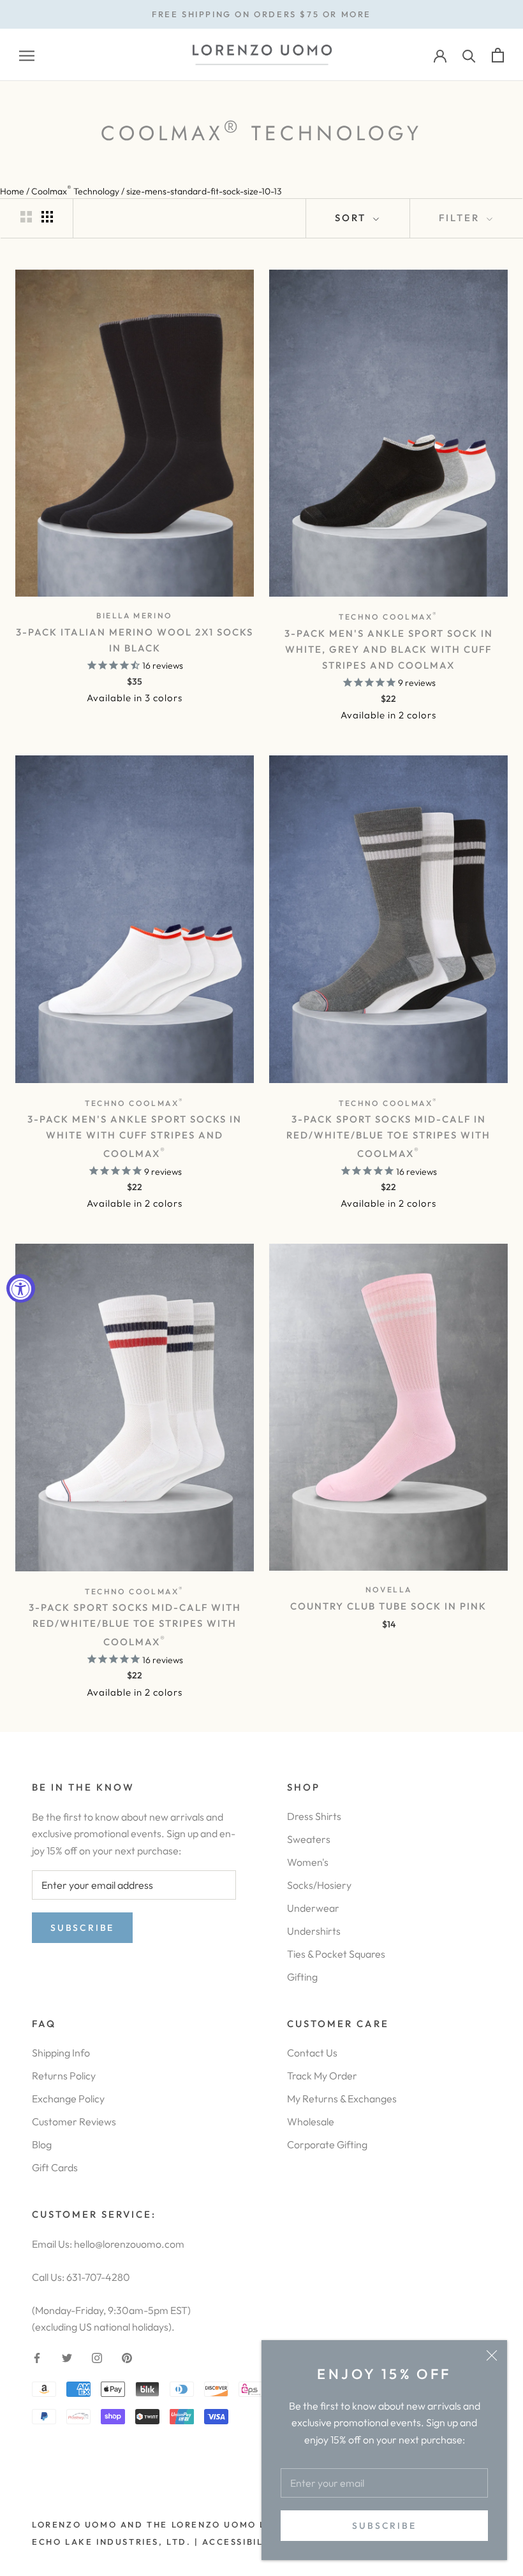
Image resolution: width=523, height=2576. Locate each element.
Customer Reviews (74, 2121)
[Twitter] (67, 2356)
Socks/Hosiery (319, 1885)
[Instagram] (97, 2356)
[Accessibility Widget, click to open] (21, 1288)
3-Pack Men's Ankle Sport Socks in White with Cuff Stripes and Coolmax (135, 1136)
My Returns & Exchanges (342, 2099)
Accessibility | (244, 2542)
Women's (308, 1862)
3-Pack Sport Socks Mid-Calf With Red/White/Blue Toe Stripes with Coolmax (135, 1625)
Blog (42, 2144)
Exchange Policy (68, 2099)
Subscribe (384, 2526)
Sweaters (309, 1839)
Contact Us (312, 2053)
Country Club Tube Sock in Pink (388, 1606)
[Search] (469, 55)
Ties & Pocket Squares (336, 1954)
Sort (352, 218)
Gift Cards (55, 2167)
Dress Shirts (314, 1816)
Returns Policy (64, 2076)
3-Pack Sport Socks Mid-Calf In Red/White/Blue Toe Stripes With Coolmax (388, 1136)
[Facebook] (37, 2356)
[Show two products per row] (26, 216)
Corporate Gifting (327, 2144)
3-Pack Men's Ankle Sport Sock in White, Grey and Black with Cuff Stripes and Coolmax (389, 649)
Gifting (302, 1977)
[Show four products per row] (47, 216)
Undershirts (314, 1931)
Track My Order (322, 2076)
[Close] (492, 2355)
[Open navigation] (27, 55)
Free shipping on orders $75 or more (261, 14)
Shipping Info (61, 2053)
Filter (461, 218)
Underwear (313, 1908)
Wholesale (311, 2121)
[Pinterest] (127, 2356)
